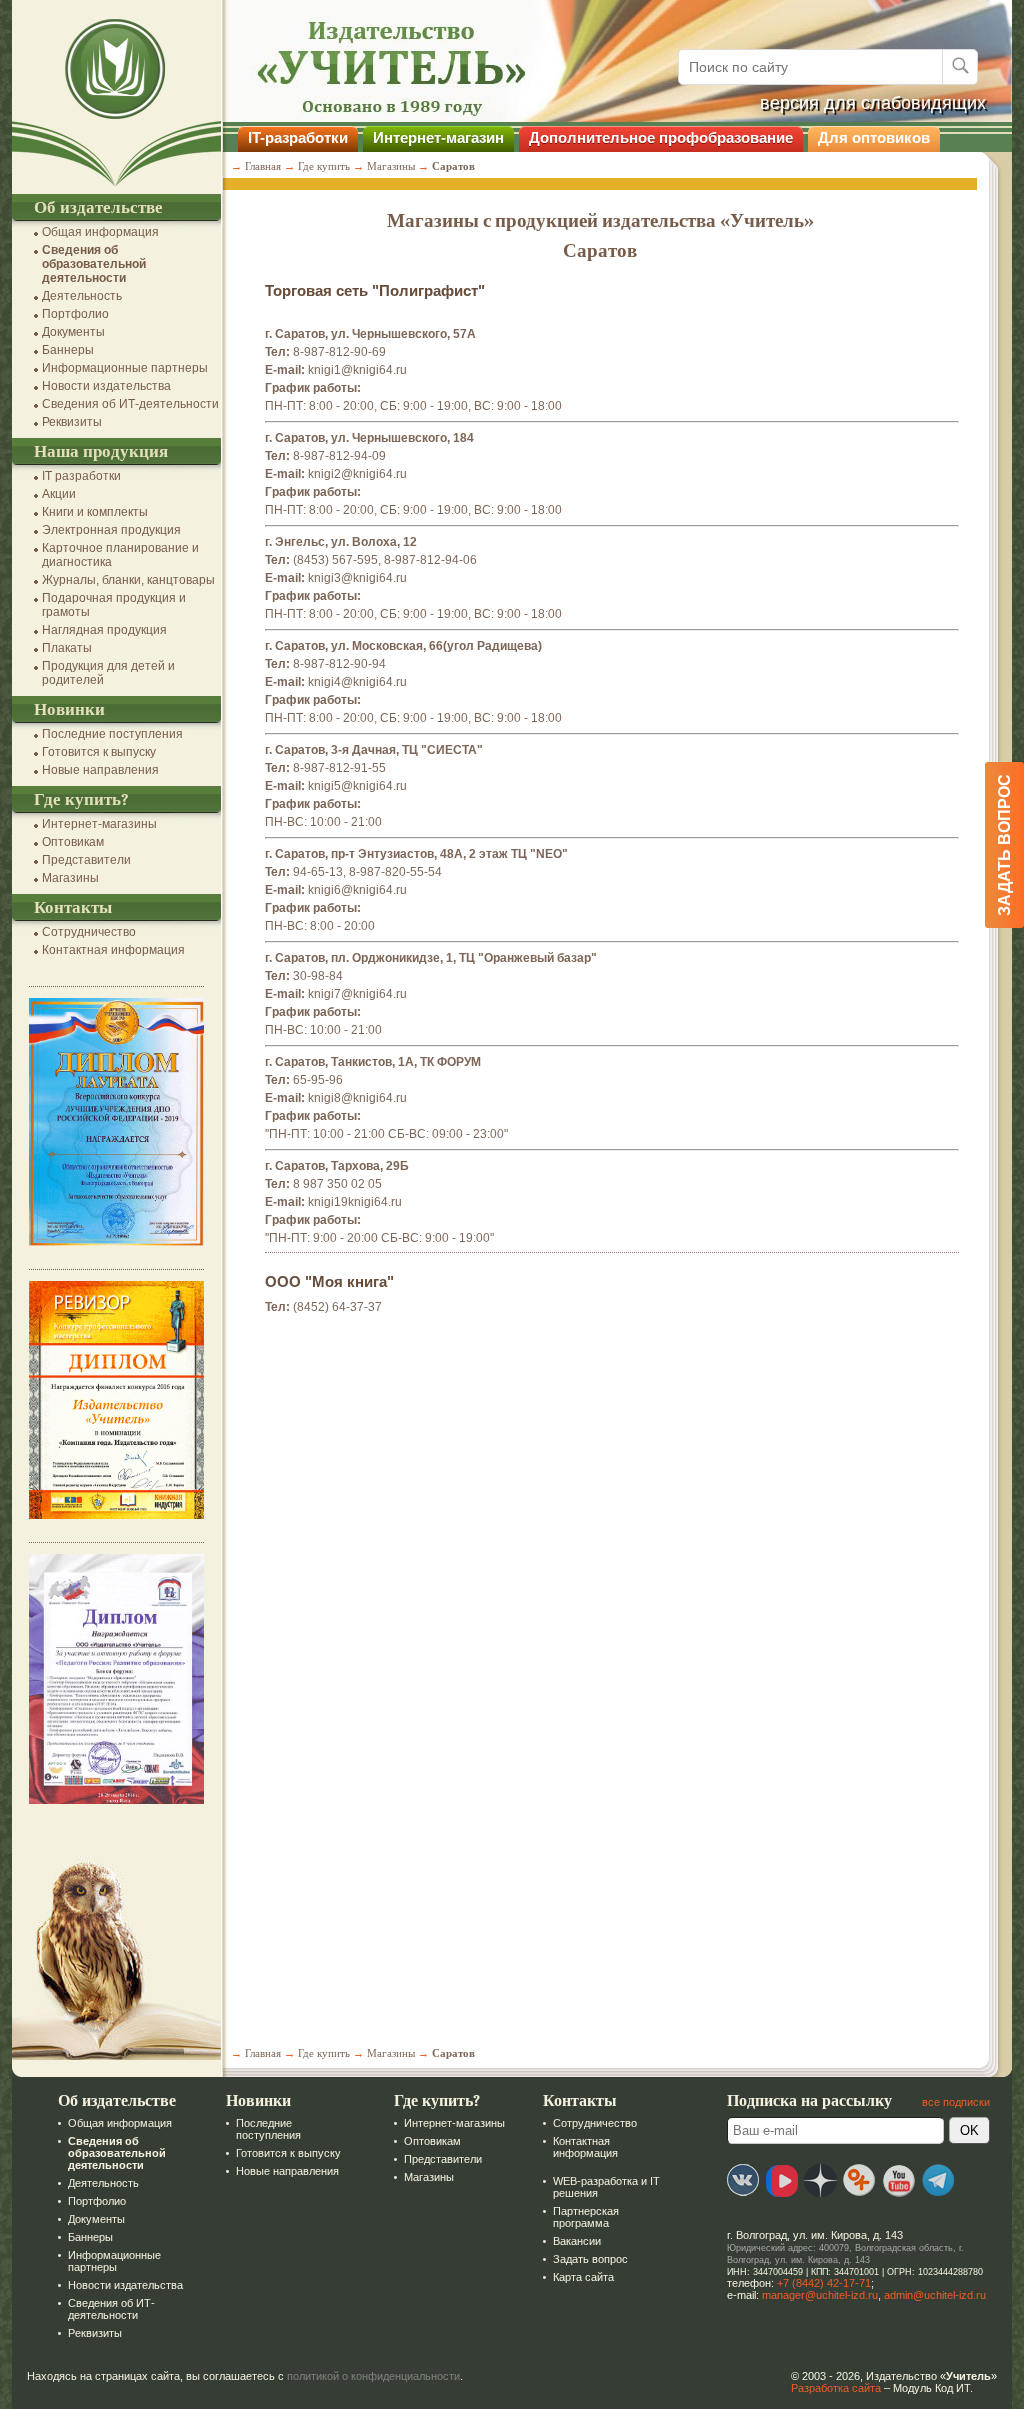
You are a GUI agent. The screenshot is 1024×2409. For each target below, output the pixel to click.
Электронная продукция (111, 530)
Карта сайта (583, 2277)
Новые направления (100, 770)
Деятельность (82, 296)
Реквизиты (72, 422)
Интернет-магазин (438, 137)
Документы (73, 332)
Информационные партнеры (125, 368)
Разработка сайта (836, 2388)
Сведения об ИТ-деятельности (130, 404)
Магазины (70, 878)
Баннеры (68, 350)
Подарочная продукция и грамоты (114, 605)
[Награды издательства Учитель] (116, 1515)
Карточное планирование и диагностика (120, 555)
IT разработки (81, 476)
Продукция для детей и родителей (108, 673)
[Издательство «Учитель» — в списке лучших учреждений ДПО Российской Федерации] (116, 1242)
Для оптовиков (874, 137)
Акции (59, 494)
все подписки (956, 2102)
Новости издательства (106, 386)
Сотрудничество (89, 932)
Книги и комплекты (95, 512)
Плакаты (67, 648)
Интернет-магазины (99, 824)
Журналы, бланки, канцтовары (128, 580)
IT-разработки (298, 137)
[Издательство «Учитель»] (116, 187)
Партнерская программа (586, 2217)
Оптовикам (73, 842)
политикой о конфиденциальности (373, 2376)
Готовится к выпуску (99, 752)
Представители (86, 860)
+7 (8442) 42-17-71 (824, 2283)
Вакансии (577, 2241)
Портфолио (75, 314)
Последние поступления (112, 734)
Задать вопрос (590, 2259)
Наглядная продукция (104, 630)
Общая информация (100, 232)
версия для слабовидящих (873, 103)
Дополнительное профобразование (661, 137)
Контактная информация (113, 950)
